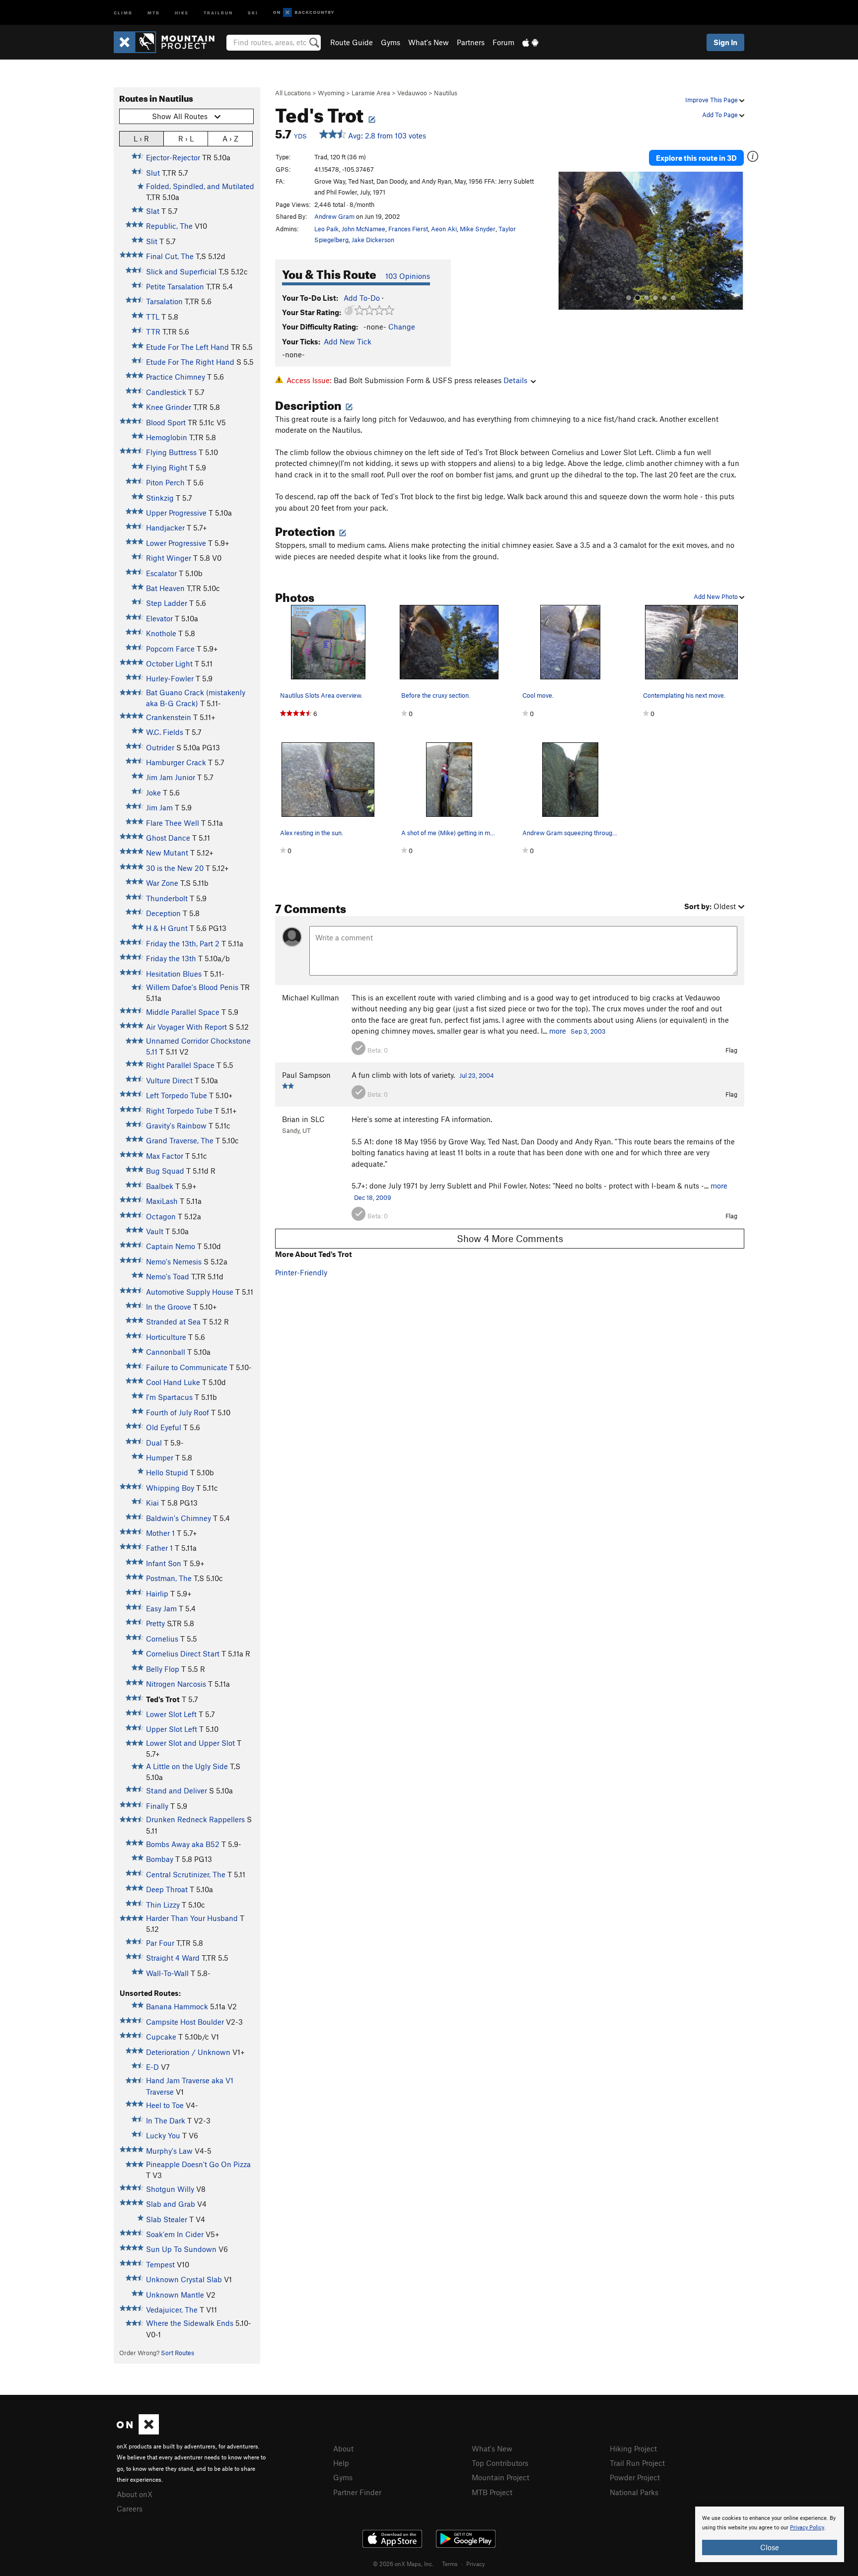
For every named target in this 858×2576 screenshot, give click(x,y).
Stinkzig (160, 498)
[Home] (169, 42)
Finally (157, 1806)
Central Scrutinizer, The (186, 1874)
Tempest (160, 2264)
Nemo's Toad (168, 1276)
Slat (153, 211)
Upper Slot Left (172, 1729)
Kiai (152, 1503)
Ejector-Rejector (173, 157)
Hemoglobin (167, 437)
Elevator (159, 618)
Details (515, 380)
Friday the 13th (171, 958)
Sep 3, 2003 (588, 1031)
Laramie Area (371, 93)
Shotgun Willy (170, 2189)
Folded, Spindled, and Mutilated (200, 186)
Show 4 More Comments (510, 1238)
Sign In (725, 42)
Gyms (391, 42)
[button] (568, 241)
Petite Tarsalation (175, 286)
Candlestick (166, 392)
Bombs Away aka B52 (183, 1844)
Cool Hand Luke (173, 1382)
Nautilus (446, 93)
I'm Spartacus (169, 1397)
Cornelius (162, 1639)
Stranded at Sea (173, 1321)
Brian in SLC (303, 1119)
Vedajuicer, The (172, 2310)
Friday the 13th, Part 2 (183, 943)
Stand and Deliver (177, 1790)
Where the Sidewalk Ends (190, 2323)
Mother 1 (160, 1533)
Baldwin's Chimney (179, 1518)
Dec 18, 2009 (373, 1197)
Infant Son (164, 1563)
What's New (429, 42)
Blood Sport (166, 422)
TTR (153, 331)
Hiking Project (633, 2448)
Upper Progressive (176, 513)
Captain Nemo (171, 1246)
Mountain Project (500, 2477)
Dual (154, 1443)
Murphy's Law (169, 2151)
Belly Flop (163, 1669)
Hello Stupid (167, 1472)
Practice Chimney (176, 377)
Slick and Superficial (181, 271)
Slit (152, 241)
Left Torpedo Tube (177, 1095)
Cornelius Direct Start (183, 1653)
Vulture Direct (169, 1080)
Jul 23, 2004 (477, 1075)
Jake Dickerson (373, 240)
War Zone (162, 883)
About (343, 2448)
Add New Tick (348, 341)
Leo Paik (326, 229)
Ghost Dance (168, 838)
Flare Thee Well (173, 823)
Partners (471, 42)
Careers (130, 2509)
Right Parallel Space (180, 1065)
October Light (169, 663)
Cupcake (161, 2037)
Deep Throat (167, 1889)
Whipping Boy (170, 1488)
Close (770, 2547)
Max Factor (165, 1156)
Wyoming (331, 93)
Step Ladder (167, 603)
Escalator (161, 573)
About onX (135, 2494)
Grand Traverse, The (180, 1140)
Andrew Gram (334, 216)
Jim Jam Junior (171, 777)
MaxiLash (162, 1201)
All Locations (293, 93)
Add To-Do (362, 298)
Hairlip (157, 1593)
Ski (253, 12)
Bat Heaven (165, 588)
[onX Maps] (138, 2432)
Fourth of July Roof (178, 1412)
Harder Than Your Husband (192, 1918)
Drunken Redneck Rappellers (195, 1819)
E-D (152, 2067)
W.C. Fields (165, 732)
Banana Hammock (177, 2006)
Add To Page (721, 115)
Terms (450, 2564)
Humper (160, 1457)
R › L (186, 138)
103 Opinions (408, 276)
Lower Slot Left (171, 1714)
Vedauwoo (412, 93)
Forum (503, 42)
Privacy (476, 2564)
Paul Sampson (306, 1075)
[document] (770, 2534)
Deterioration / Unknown (188, 2052)
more (558, 1031)
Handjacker (165, 528)
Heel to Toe (165, 2105)
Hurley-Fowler (170, 678)
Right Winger (169, 558)
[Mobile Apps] (530, 42)
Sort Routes (178, 2353)
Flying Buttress (171, 452)
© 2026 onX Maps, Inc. (403, 2564)
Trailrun (218, 12)
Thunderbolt (167, 898)
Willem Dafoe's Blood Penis (192, 987)
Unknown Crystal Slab (184, 2279)
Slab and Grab (171, 2204)
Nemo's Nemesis (174, 1261)
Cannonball (166, 1352)
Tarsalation (164, 301)
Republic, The (169, 226)
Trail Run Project (637, 2463)
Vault (155, 1231)
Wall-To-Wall (167, 1973)
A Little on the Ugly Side (187, 1766)
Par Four (160, 1943)
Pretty (155, 1623)
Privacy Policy (807, 2528)
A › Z (230, 138)
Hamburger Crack (176, 762)
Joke (153, 793)
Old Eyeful (164, 1427)
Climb (123, 12)
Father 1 (159, 1548)
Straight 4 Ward (173, 1958)
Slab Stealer (167, 2219)
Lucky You (163, 2135)
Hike (182, 12)
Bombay (160, 1859)
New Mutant (167, 853)
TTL (153, 317)
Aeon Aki (444, 229)
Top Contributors (500, 2463)
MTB (154, 12)
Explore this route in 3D (696, 158)
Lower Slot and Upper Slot (190, 1743)
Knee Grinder (169, 407)
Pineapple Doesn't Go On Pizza (198, 2164)
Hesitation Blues (174, 974)
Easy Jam (161, 1608)
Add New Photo (716, 596)
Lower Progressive (176, 543)
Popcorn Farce (170, 649)
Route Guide (352, 42)
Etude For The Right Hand (190, 362)
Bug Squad (165, 1171)
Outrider (160, 747)
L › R (141, 138)
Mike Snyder (478, 229)
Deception (163, 913)
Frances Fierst (408, 229)
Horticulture (166, 1337)
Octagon (161, 1216)
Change (402, 327)
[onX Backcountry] (304, 13)
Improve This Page (712, 100)
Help (341, 2463)
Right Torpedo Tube (179, 1111)
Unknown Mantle (175, 2295)
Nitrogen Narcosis (176, 1684)
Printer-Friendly (301, 1272)
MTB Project (492, 2492)
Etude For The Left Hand (187, 347)
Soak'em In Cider (175, 2234)
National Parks (634, 2492)
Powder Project (635, 2477)
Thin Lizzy (163, 1905)
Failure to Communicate (187, 1367)
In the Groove (169, 1307)
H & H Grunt (167, 928)
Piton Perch (165, 482)
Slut (153, 173)
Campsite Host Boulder (185, 2022)
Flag (731, 1050)
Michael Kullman (311, 997)
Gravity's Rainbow (176, 1125)
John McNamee (363, 229)
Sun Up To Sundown (181, 2249)
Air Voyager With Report (186, 1027)
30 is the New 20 (175, 868)
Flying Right (167, 467)
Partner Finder (357, 2492)
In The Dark (166, 2120)
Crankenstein (169, 717)
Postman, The (169, 1578)
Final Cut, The (170, 256)
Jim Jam (159, 807)
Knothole (161, 633)
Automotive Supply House (190, 1292)
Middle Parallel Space (183, 1012)
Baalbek (160, 1186)
